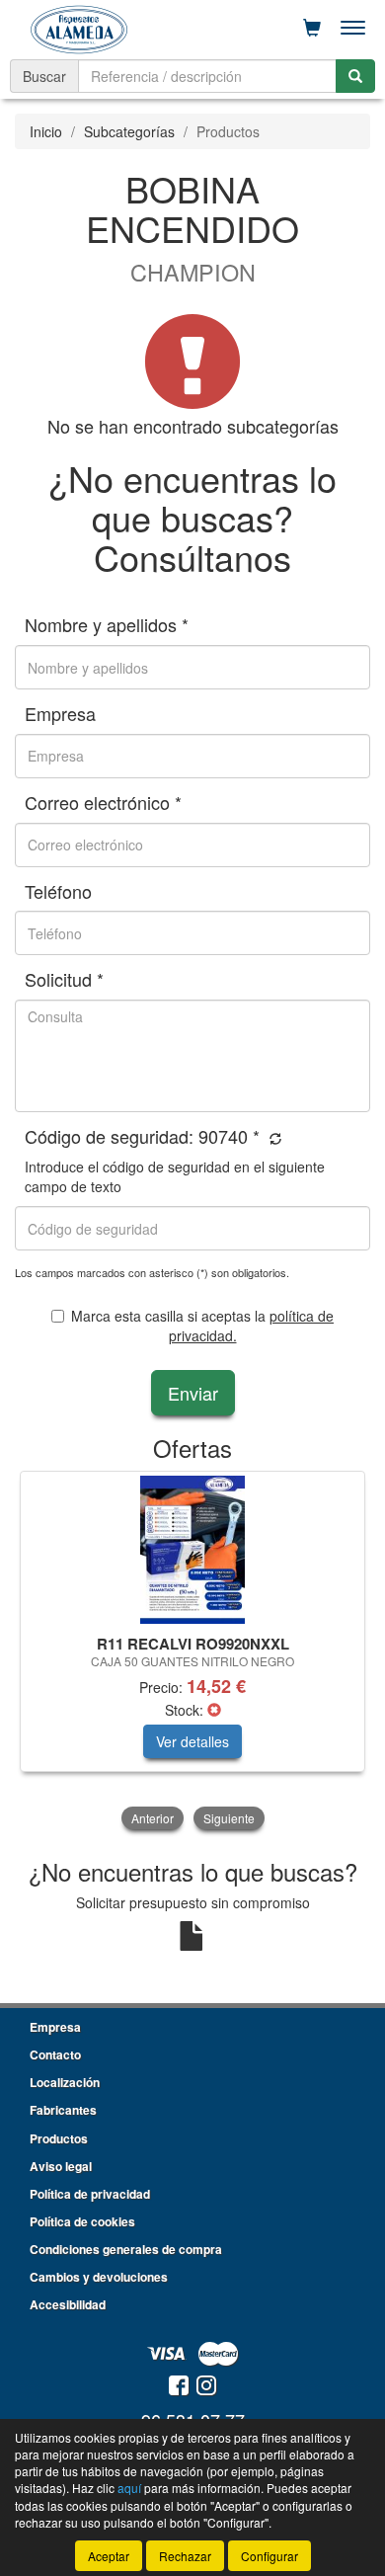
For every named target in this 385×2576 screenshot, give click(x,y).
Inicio (46, 131)
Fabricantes (63, 2110)
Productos (59, 2138)
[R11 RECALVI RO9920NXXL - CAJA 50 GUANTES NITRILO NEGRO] (192, 1550)
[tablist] (192, 1652)
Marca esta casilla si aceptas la (202, 1326)
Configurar (269, 2556)
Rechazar (185, 2556)
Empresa (55, 2027)
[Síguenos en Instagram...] (206, 2387)
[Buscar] (355, 76)
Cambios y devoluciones (99, 2277)
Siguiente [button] (229, 1818)
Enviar (193, 1393)
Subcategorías (129, 131)
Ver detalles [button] (192, 1741)
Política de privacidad (90, 2194)
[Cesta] (312, 28)
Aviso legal (61, 2166)
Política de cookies (82, 2221)
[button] (273, 1138)
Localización (65, 2082)
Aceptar (109, 2556)
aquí (129, 2488)
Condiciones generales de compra (126, 2249)
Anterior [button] (153, 1818)
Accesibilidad (68, 2304)
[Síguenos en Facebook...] (179, 2387)
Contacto (55, 2054)
